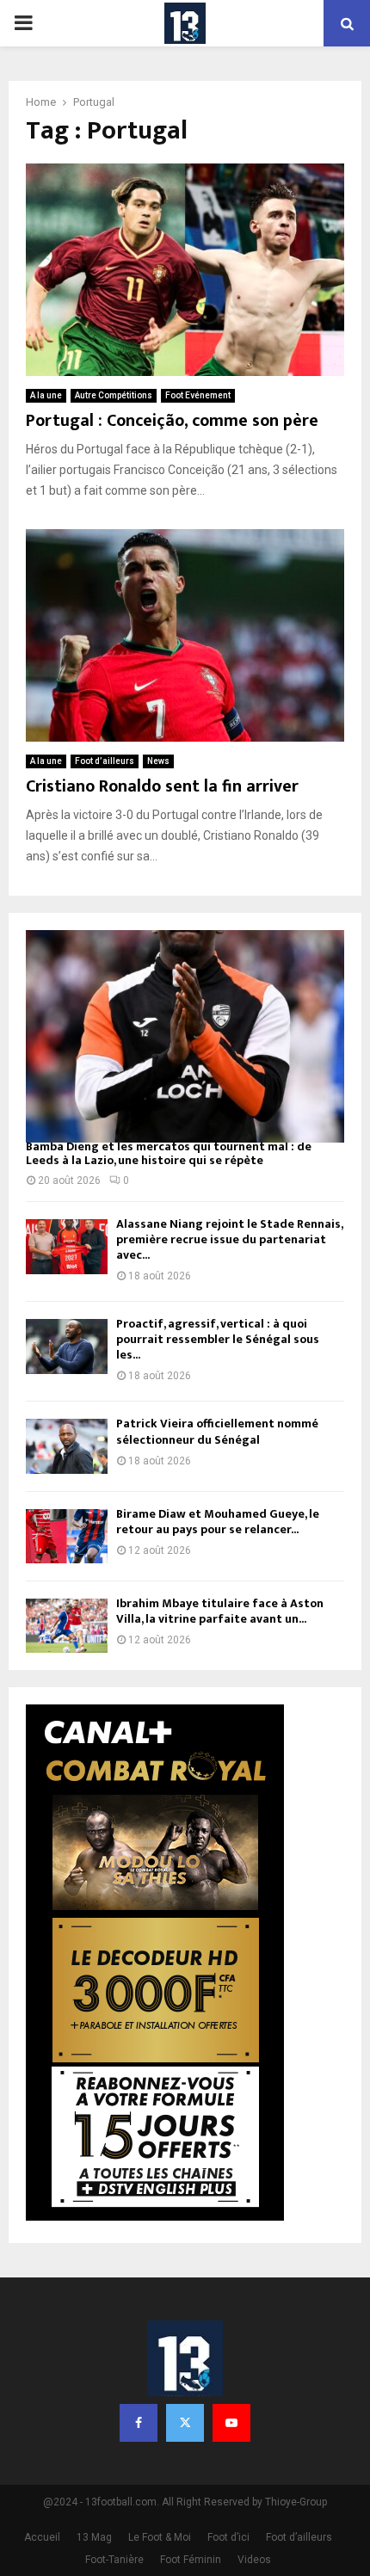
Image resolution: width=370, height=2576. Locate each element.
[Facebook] (139, 2423)
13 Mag (94, 2537)
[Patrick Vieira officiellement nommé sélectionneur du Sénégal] (67, 1446)
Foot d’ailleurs (105, 761)
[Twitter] (185, 2423)
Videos (254, 2560)
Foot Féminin (191, 2560)
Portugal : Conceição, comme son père (172, 421)
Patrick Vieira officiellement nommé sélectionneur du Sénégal (217, 1431)
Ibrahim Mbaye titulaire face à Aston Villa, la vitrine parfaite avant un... (220, 1611)
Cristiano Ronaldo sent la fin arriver (162, 786)
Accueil (42, 2537)
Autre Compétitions (114, 395)
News (158, 761)
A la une (46, 395)
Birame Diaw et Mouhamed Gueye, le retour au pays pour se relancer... (218, 1522)
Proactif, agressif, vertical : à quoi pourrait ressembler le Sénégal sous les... (218, 1339)
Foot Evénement (198, 395)
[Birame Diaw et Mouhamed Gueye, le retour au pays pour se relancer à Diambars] (67, 1536)
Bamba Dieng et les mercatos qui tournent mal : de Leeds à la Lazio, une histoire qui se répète (169, 1154)
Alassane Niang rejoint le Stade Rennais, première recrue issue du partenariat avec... (229, 1239)
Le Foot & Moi (160, 2537)
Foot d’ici (228, 2537)
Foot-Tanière (114, 2560)
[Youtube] (231, 2423)
